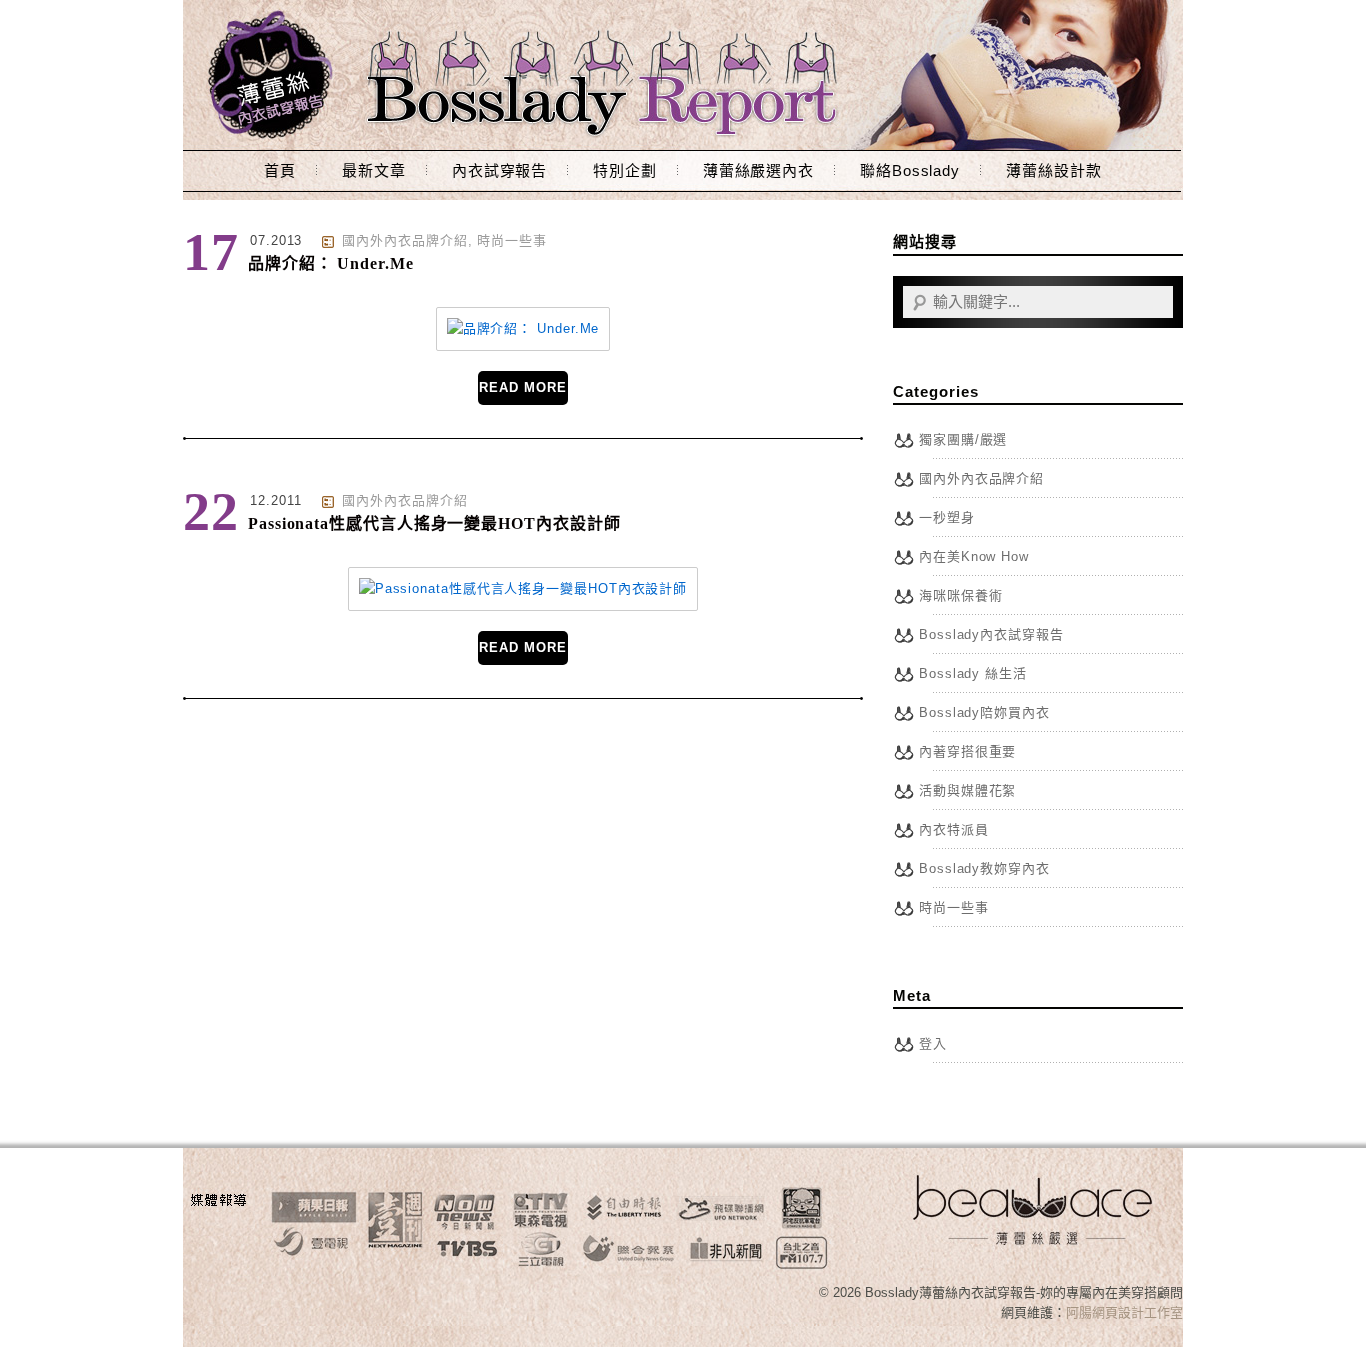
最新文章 (374, 170)
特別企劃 (625, 170)
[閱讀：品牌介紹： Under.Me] (523, 328)
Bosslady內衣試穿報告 (991, 634)
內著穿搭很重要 (967, 751)
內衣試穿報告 (499, 170)
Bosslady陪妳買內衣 (984, 712)
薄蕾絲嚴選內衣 (758, 170)
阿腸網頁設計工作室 (1124, 1312)
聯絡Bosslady (910, 170)
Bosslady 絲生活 (973, 673)
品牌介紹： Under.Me (331, 263)
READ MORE (522, 387)
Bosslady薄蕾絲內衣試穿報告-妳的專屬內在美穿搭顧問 (683, 75)
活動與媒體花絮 (967, 790)
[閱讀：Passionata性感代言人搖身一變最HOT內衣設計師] (523, 588)
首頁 (280, 170)
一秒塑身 (947, 517)
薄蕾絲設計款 (1053, 170)
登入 (933, 1043)
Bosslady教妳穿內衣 (984, 868)
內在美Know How (974, 556)
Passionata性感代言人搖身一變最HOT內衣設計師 (434, 523)
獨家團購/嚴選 (963, 439)
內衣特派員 (954, 829)
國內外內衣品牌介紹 (404, 240)
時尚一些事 (512, 240)
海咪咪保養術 (960, 595)
